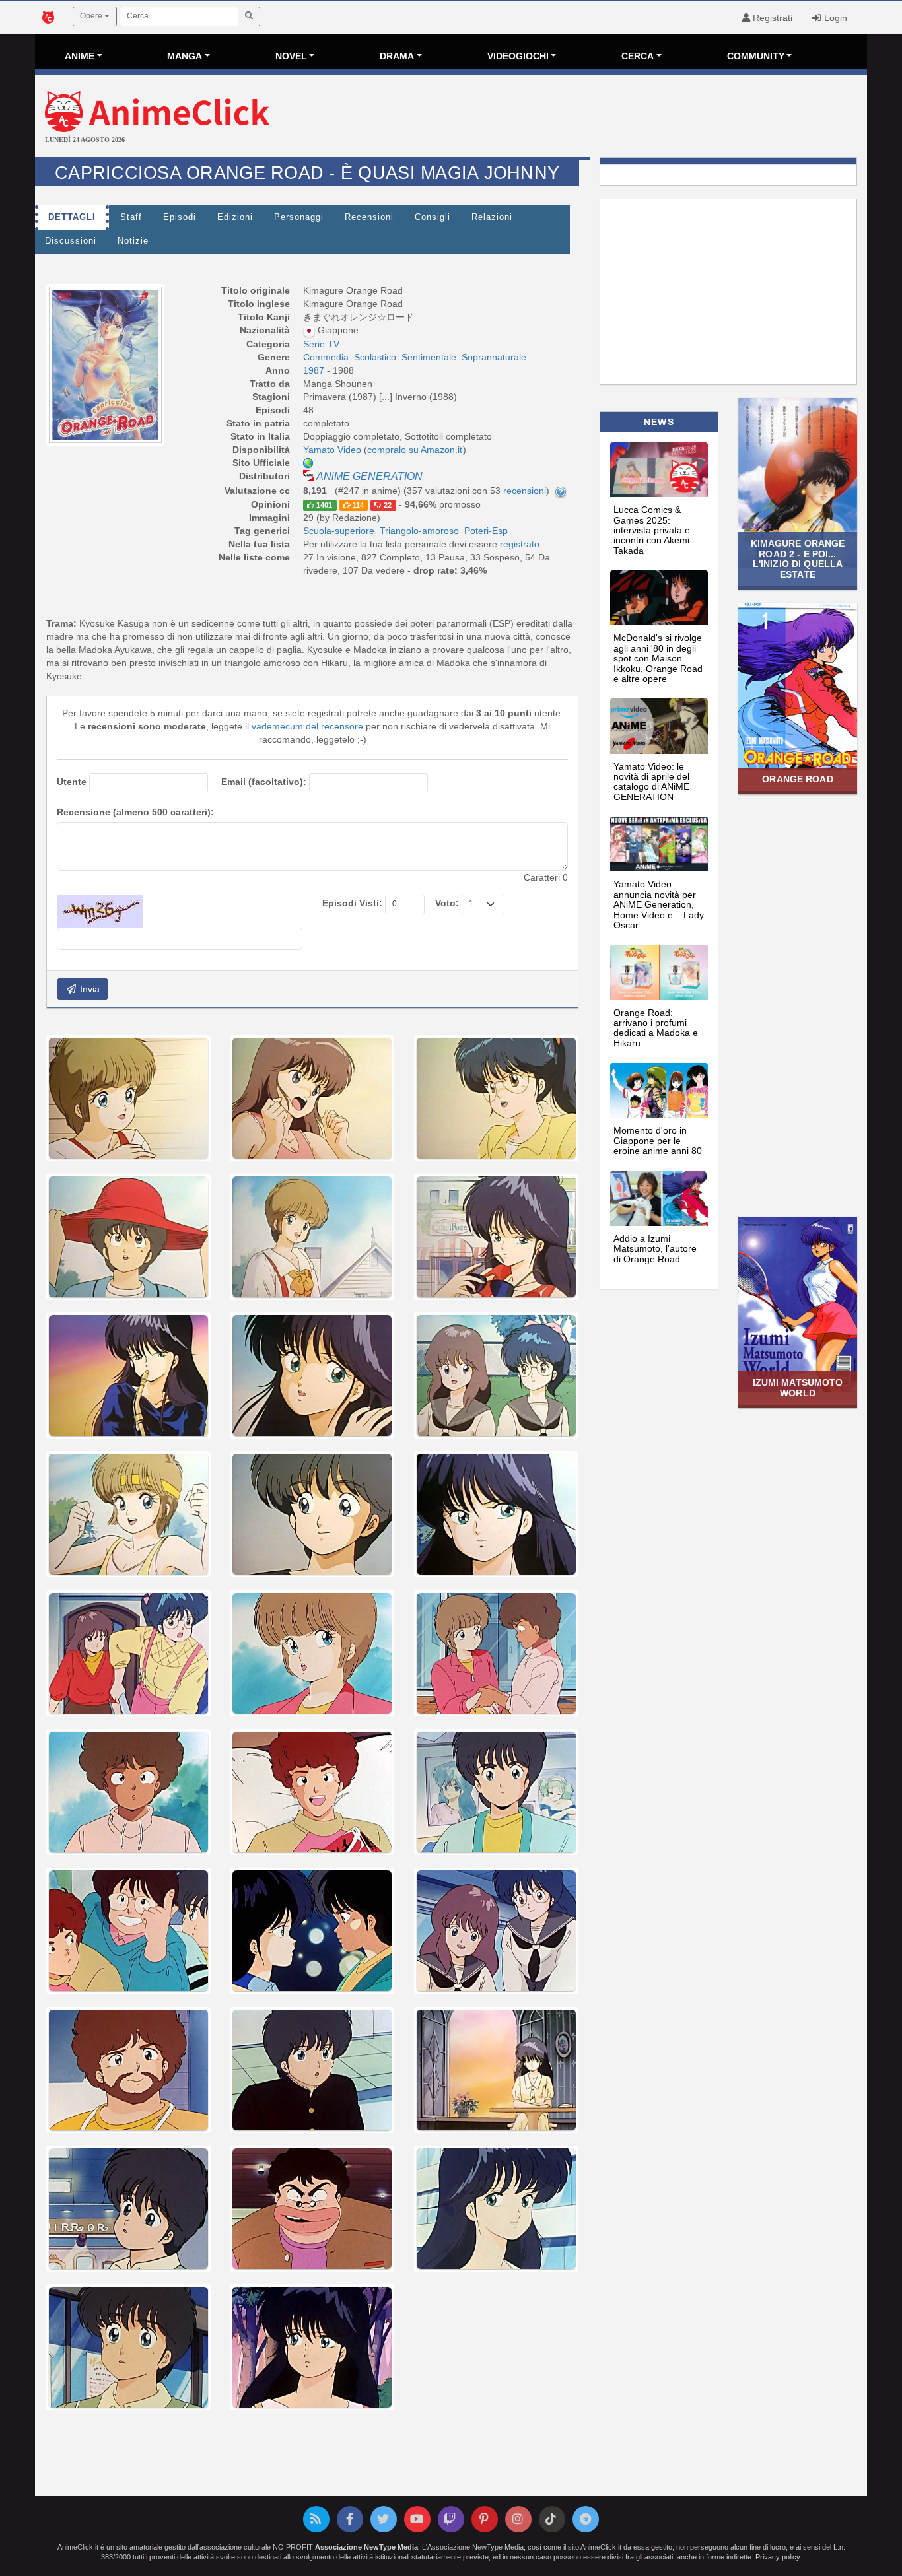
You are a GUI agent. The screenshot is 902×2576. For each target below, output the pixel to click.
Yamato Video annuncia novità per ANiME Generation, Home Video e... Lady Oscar (659, 904)
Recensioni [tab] (369, 217)
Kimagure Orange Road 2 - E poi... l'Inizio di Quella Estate (798, 559)
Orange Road (797, 779)
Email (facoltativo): (264, 782)
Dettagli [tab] (72, 217)
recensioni (525, 491)
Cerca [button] (638, 56)
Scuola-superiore (339, 531)
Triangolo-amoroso (419, 531)
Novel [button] (291, 56)
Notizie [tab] (133, 241)
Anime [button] (80, 56)
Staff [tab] (131, 217)
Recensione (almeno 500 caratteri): (135, 812)
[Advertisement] (590, 118)
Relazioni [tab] (492, 217)
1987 (315, 370)
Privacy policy (778, 2557)
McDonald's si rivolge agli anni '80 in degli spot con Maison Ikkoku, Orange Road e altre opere (658, 658)
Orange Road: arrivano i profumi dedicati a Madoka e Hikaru (656, 1028)
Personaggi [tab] (299, 217)
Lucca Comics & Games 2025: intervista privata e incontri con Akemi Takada (652, 530)
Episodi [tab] (180, 217)
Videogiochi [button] (518, 56)
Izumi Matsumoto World (798, 1387)
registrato (520, 544)
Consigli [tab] (433, 217)
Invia (88, 989)
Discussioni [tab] (71, 241)
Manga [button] (185, 56)
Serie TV (321, 344)
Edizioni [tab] (235, 217)
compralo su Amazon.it (415, 450)
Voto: (447, 903)
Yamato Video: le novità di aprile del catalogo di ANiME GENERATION (651, 782)
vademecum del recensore (307, 726)
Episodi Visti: (352, 903)
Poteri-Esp (486, 531)
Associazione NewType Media (366, 2547)
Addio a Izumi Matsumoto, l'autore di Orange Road (655, 1249)
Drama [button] (397, 56)
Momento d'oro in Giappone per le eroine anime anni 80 (658, 1140)
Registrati (771, 18)
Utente (72, 782)
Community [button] (756, 56)
